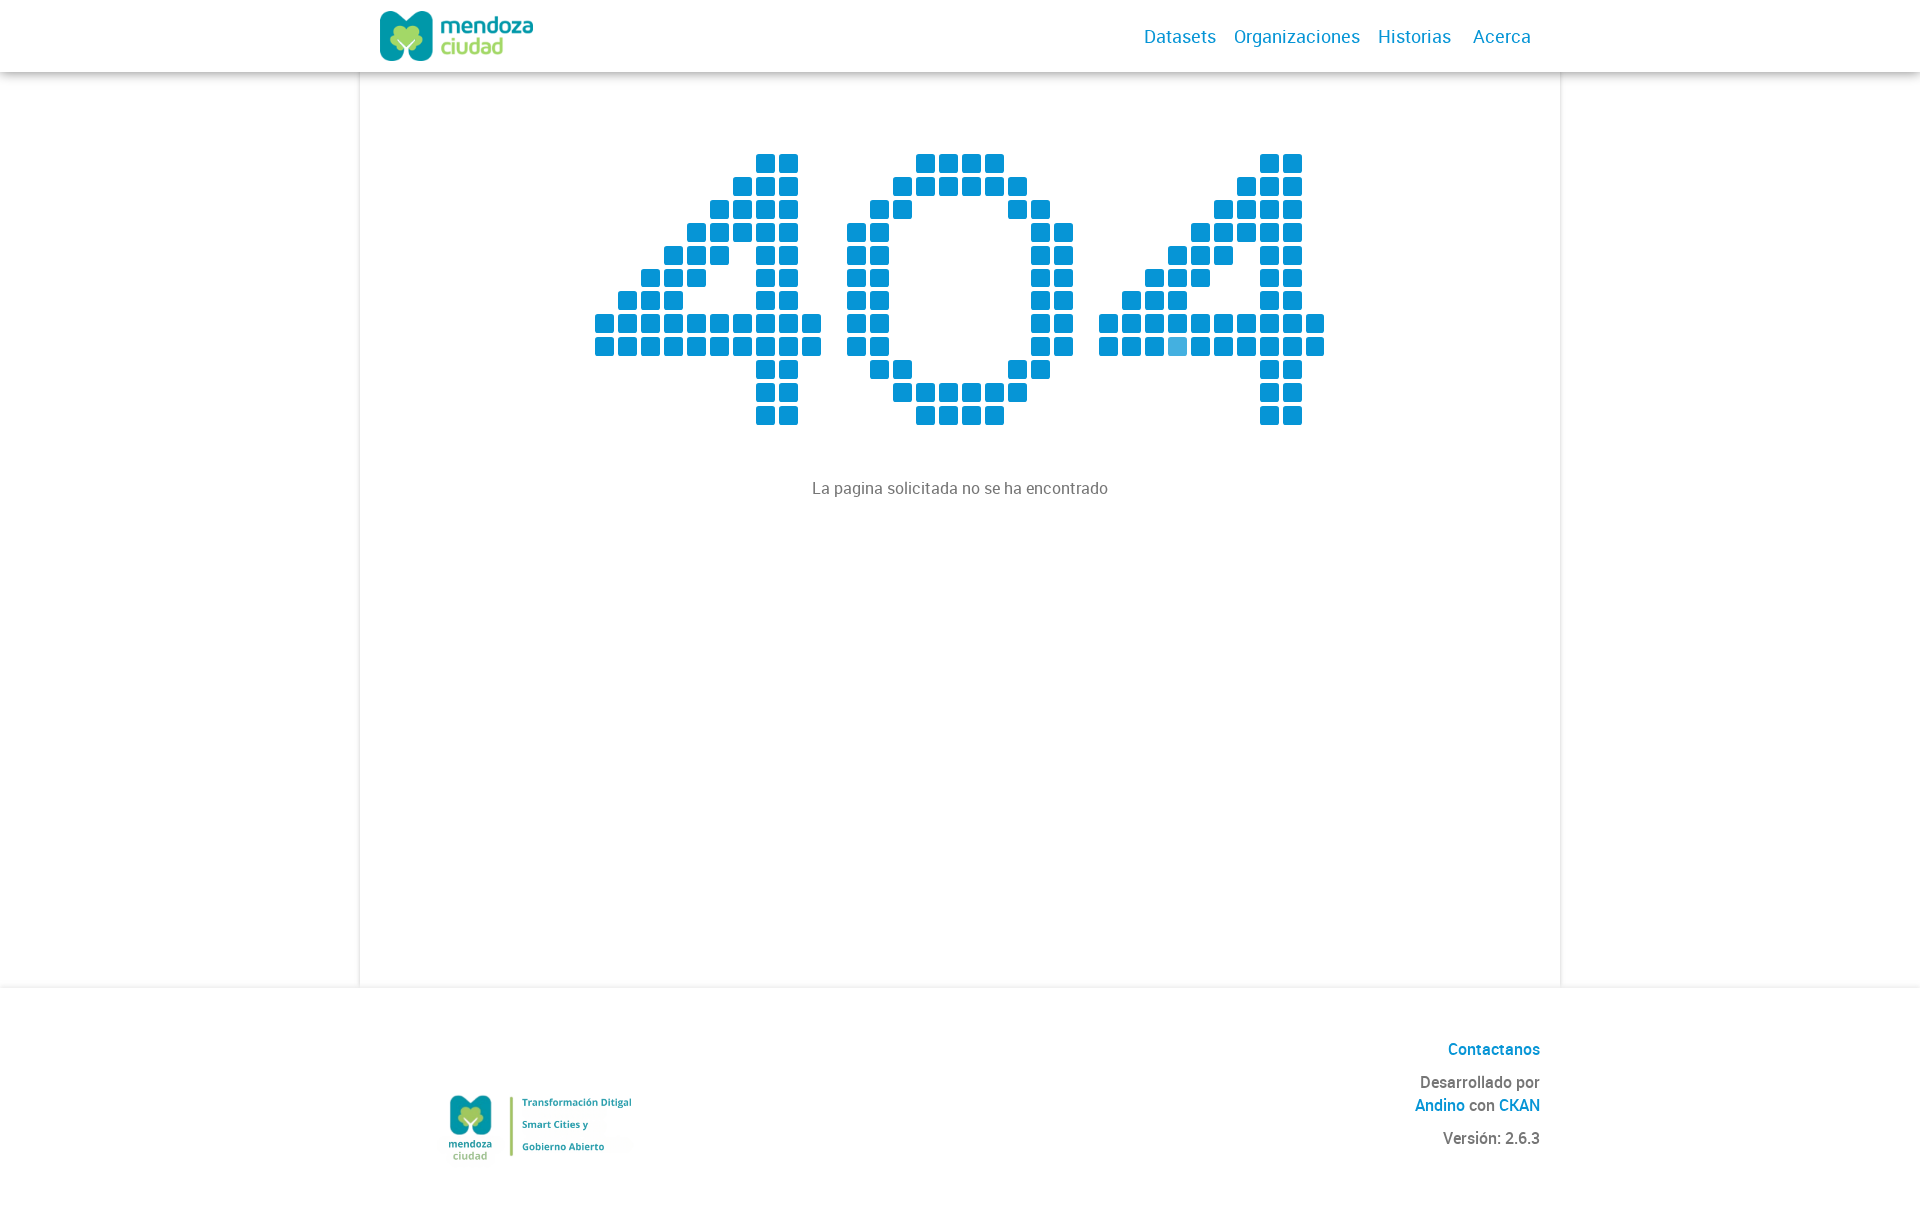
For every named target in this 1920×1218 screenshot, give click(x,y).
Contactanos (1494, 1049)
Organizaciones (1297, 36)
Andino (1440, 1105)
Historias (1414, 36)
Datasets (1180, 36)
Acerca (1502, 36)
